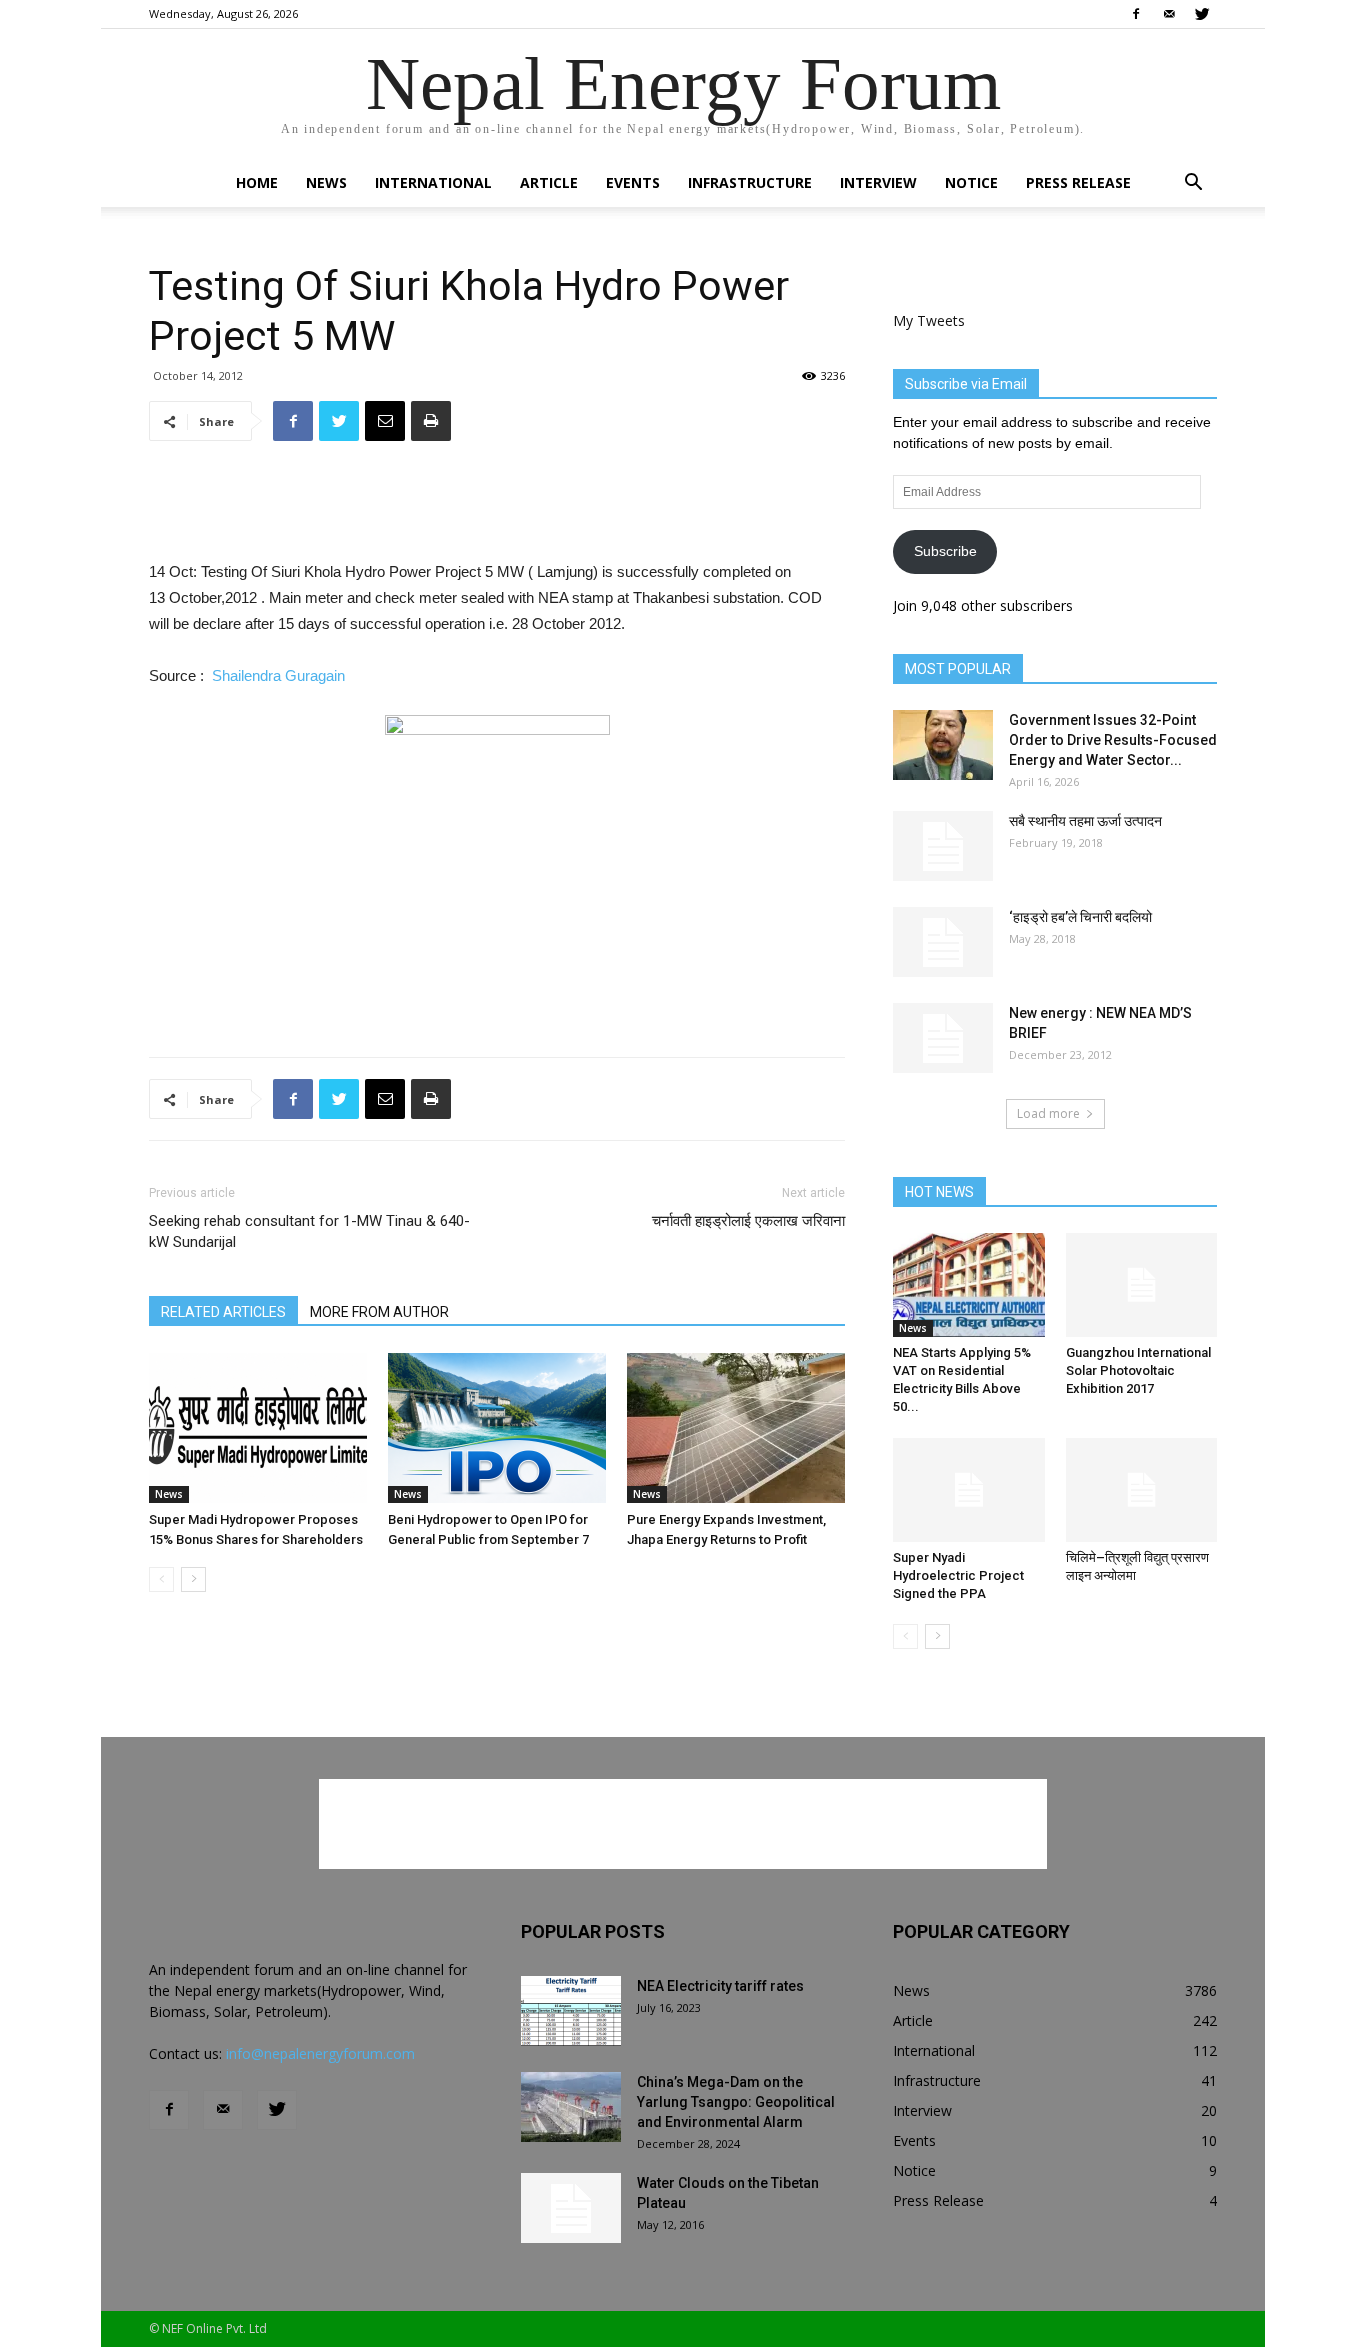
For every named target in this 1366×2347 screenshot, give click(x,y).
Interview (878, 182)
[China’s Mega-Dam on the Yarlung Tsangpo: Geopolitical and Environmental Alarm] (571, 2107)
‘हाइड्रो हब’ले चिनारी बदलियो (1080, 917)
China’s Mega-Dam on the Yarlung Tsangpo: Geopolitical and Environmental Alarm (736, 2102)
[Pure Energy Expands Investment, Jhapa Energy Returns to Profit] (736, 1428)
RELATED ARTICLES (223, 1312)
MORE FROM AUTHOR (379, 1312)
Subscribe (945, 551)
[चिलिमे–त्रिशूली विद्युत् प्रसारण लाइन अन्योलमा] (1142, 1490)
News (326, 182)
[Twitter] (1202, 14)
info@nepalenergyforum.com (320, 2053)
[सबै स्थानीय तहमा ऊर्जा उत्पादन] (943, 846)
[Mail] (1169, 14)
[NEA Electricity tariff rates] (571, 2011)
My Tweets (929, 320)
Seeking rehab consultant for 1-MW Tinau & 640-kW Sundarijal (309, 1231)
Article (549, 182)
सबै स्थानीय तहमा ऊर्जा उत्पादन (1085, 821)
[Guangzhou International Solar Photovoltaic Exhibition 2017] (1142, 1285)
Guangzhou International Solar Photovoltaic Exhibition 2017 (1138, 1370)
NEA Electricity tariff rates (720, 1986)
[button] (1193, 184)
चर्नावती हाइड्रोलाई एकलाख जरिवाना (748, 1221)
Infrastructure (750, 182)
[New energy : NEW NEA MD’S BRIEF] (943, 1038)
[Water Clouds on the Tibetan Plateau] (571, 2208)
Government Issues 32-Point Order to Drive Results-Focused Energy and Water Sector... (1113, 740)
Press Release (1078, 182)
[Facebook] (1136, 14)
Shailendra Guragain (278, 675)
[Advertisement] (497, 508)
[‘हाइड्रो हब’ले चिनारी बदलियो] (943, 942)
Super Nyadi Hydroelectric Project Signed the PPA (958, 1575)
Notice (971, 182)
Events (633, 182)
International (433, 182)
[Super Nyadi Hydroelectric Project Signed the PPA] (969, 1490)
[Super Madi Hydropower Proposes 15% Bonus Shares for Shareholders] (258, 1428)
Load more (1048, 1113)
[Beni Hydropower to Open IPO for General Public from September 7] (497, 1428)
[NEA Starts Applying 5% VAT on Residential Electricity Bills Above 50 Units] (969, 1285)
